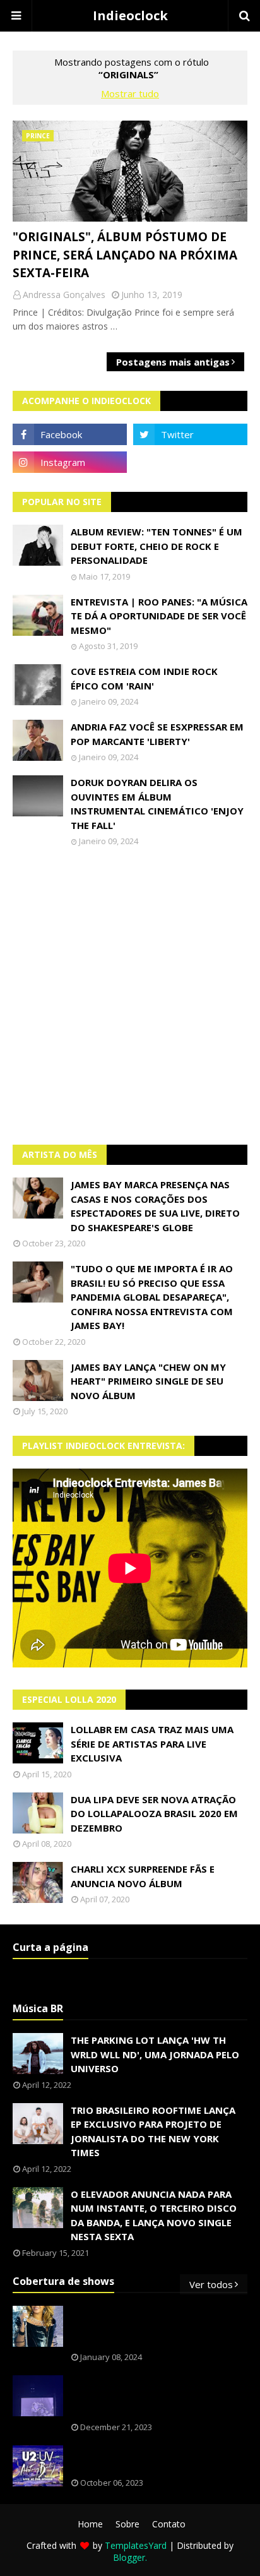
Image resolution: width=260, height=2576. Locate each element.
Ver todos (211, 2284)
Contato (169, 2524)
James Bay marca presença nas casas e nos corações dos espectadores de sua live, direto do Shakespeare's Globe (155, 1206)
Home (90, 2524)
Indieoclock (130, 15)
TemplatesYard (136, 2545)
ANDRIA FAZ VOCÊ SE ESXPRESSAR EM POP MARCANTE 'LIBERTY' (157, 734)
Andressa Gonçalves (64, 295)
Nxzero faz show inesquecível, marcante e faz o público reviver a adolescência (157, 2396)
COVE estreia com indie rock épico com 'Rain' (144, 678)
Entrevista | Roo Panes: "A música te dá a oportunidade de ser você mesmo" (159, 616)
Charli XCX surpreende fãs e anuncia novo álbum (143, 1876)
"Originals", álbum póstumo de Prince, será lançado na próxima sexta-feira (125, 255)
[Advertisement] (130, 996)
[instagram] (70, 462)
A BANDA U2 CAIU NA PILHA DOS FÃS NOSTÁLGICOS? (156, 2460)
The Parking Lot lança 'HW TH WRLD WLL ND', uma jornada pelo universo (155, 2054)
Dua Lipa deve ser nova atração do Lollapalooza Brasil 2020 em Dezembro (154, 1814)
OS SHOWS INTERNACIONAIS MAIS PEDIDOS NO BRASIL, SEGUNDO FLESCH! (151, 2327)
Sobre (127, 2524)
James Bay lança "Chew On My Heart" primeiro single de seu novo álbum (148, 1381)
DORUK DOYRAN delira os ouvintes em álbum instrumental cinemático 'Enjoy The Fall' (157, 804)
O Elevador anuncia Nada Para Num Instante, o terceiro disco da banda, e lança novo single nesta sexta (154, 2215)
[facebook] (70, 434)
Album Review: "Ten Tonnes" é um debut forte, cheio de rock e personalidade (157, 546)
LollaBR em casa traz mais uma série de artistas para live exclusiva (152, 1744)
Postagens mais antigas (173, 362)
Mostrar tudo (130, 93)
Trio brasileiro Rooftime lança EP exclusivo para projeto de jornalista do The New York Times (153, 2132)
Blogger (129, 2557)
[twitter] (190, 434)
